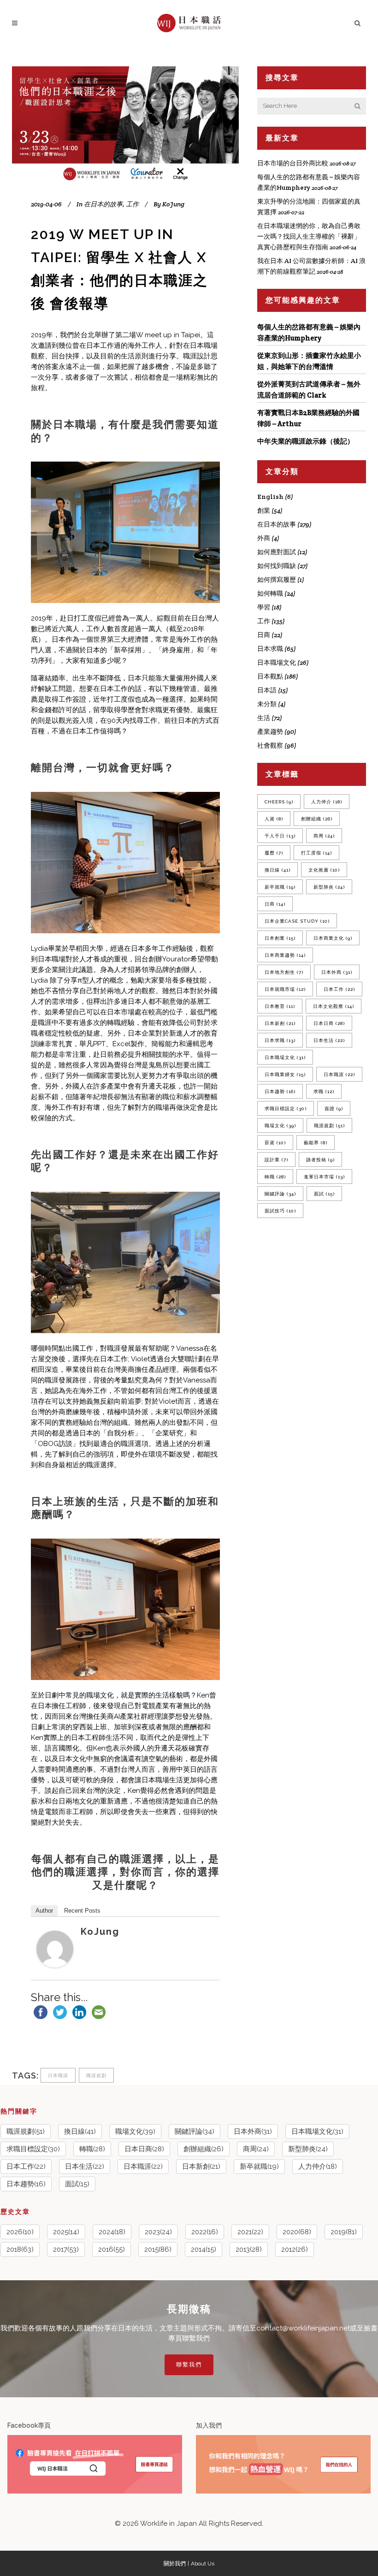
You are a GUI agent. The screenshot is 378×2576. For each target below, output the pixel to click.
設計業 (276, 1160)
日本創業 (280, 938)
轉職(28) (92, 2149)
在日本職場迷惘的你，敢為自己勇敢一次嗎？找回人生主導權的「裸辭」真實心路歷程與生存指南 (309, 236)
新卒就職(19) (259, 2166)
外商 (264, 538)
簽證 (334, 1109)
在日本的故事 (103, 204)
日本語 (267, 690)
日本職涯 (58, 2075)
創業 (264, 510)
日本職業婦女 (285, 1074)
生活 (264, 718)
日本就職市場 (285, 989)
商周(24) (256, 2149)
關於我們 (175, 2564)
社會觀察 (270, 745)
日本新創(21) (201, 2166)
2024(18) (112, 2232)
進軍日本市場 (324, 1177)
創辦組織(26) (204, 2149)
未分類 (267, 704)
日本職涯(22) (143, 2166)
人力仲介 (327, 802)
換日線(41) (80, 2131)
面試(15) (77, 2184)
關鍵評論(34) (195, 2131)
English (270, 497)
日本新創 (280, 1023)
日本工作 (339, 989)
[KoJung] (55, 1965)
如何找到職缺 (277, 566)
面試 (324, 1194)
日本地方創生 (284, 972)
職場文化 (280, 1126)
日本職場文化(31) (317, 2131)
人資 (274, 819)
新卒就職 (280, 887)
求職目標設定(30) (33, 2149)
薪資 (275, 1143)
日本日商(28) (144, 2149)
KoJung (100, 1932)
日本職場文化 (277, 662)
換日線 (278, 870)
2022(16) (205, 2232)
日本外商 (337, 972)
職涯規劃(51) (26, 2131)
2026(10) (20, 2232)
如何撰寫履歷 (277, 580)
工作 (132, 204)
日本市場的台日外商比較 (293, 163)
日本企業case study (297, 921)
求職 (324, 1092)
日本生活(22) (85, 2166)
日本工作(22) (26, 2166)
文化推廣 (324, 870)
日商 (264, 635)
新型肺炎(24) (308, 2149)
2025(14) (66, 2232)
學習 (264, 607)
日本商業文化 (333, 938)
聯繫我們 (189, 2365)
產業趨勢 (270, 732)
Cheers (279, 802)
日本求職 (270, 649)
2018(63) (20, 2249)
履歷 (274, 853)
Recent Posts (82, 1911)
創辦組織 (317, 819)
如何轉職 (270, 593)
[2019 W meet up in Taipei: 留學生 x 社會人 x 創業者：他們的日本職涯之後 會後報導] (125, 126)
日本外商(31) (253, 2131)
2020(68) (297, 2232)
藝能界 (316, 1143)
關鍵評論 (280, 1194)
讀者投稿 (320, 1160)
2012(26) (295, 2249)
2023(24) (158, 2232)
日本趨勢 (280, 1092)
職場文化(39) (135, 2131)
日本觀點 (270, 676)
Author (44, 1911)
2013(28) (249, 2249)
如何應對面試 (277, 552)
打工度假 (316, 853)
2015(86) (158, 2249)
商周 (324, 836)
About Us (203, 2564)
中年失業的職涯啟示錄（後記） (306, 441)
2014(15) (204, 2249)
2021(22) (250, 2232)
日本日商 (329, 1023)
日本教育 (280, 1006)
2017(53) (66, 2249)
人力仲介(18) (318, 2166)
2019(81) (344, 2232)
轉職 (275, 1177)
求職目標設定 (286, 1109)
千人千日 (280, 836)
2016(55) (112, 2249)
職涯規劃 (96, 2075)
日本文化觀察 (334, 1006)
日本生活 (329, 1040)
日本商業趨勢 (285, 955)
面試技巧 (280, 1211)
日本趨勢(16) (26, 2184)
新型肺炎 (329, 887)
